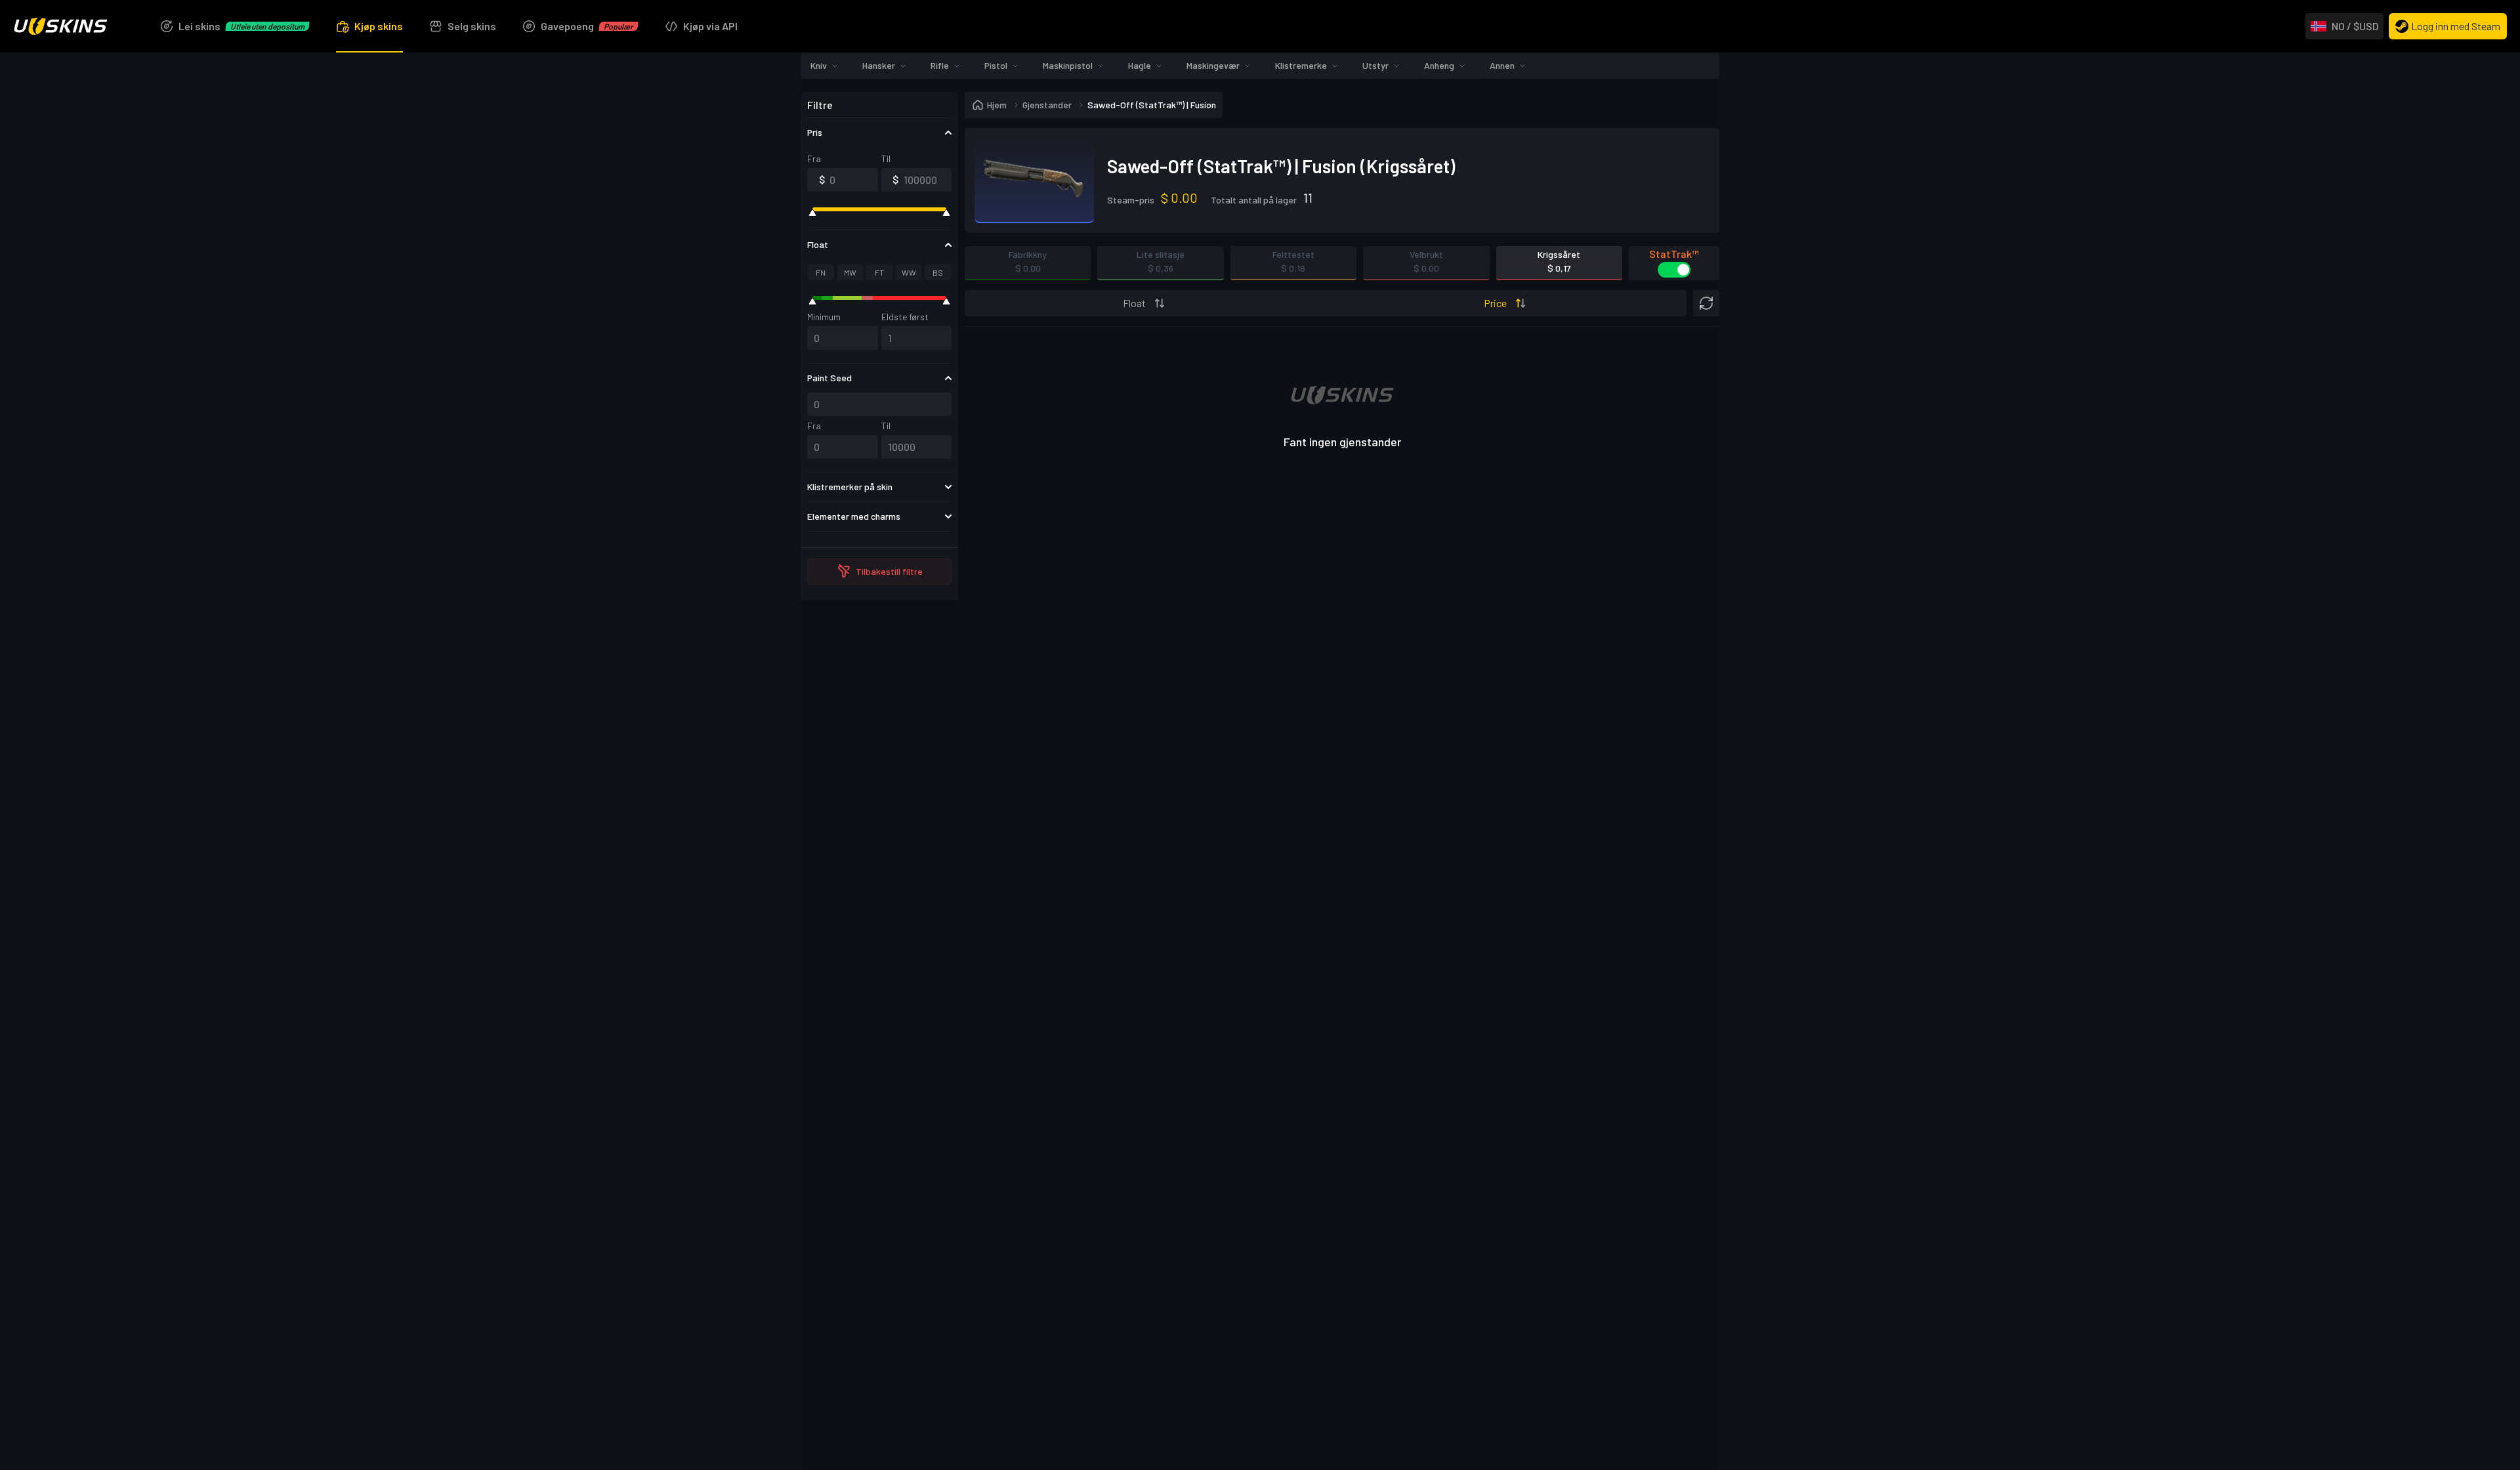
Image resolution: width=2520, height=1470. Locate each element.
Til (886, 132)
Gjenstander (1047, 78)
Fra (814, 132)
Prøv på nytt (1342, 559)
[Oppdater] (1706, 277)
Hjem (997, 78)
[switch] (1674, 243)
